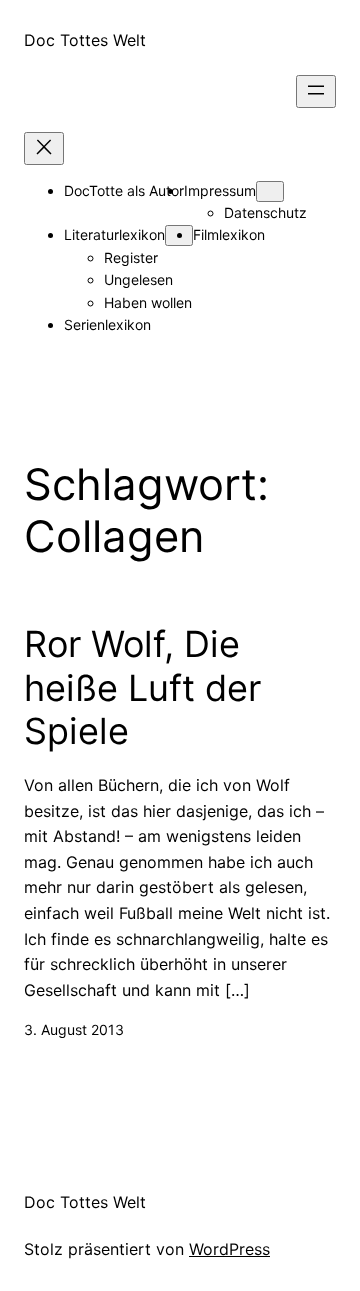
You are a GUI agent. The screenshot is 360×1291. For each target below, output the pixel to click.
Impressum (220, 190)
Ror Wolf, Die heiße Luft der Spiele (142, 687)
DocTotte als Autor (124, 190)
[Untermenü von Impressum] (270, 191)
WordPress (229, 1249)
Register (131, 257)
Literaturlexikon (114, 234)
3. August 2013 (74, 1029)
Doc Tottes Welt (85, 40)
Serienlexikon (107, 324)
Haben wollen (148, 302)
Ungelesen (138, 279)
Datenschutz (265, 212)
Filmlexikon (229, 234)
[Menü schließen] (44, 148)
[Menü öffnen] (316, 91)
